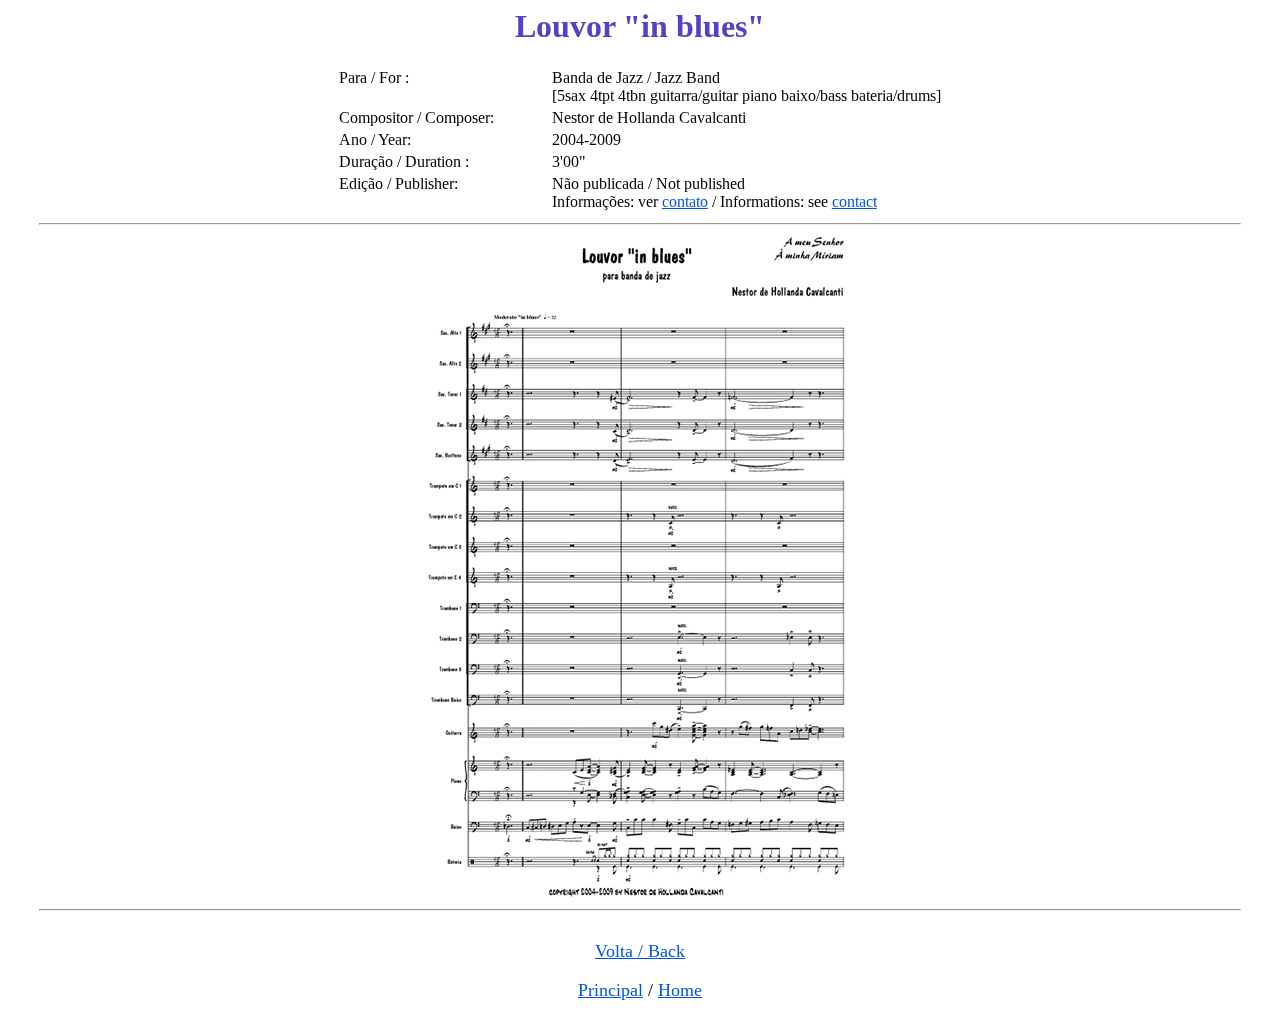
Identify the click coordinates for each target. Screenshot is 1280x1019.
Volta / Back (640, 951)
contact (854, 201)
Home (680, 990)
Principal (610, 990)
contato (685, 201)
